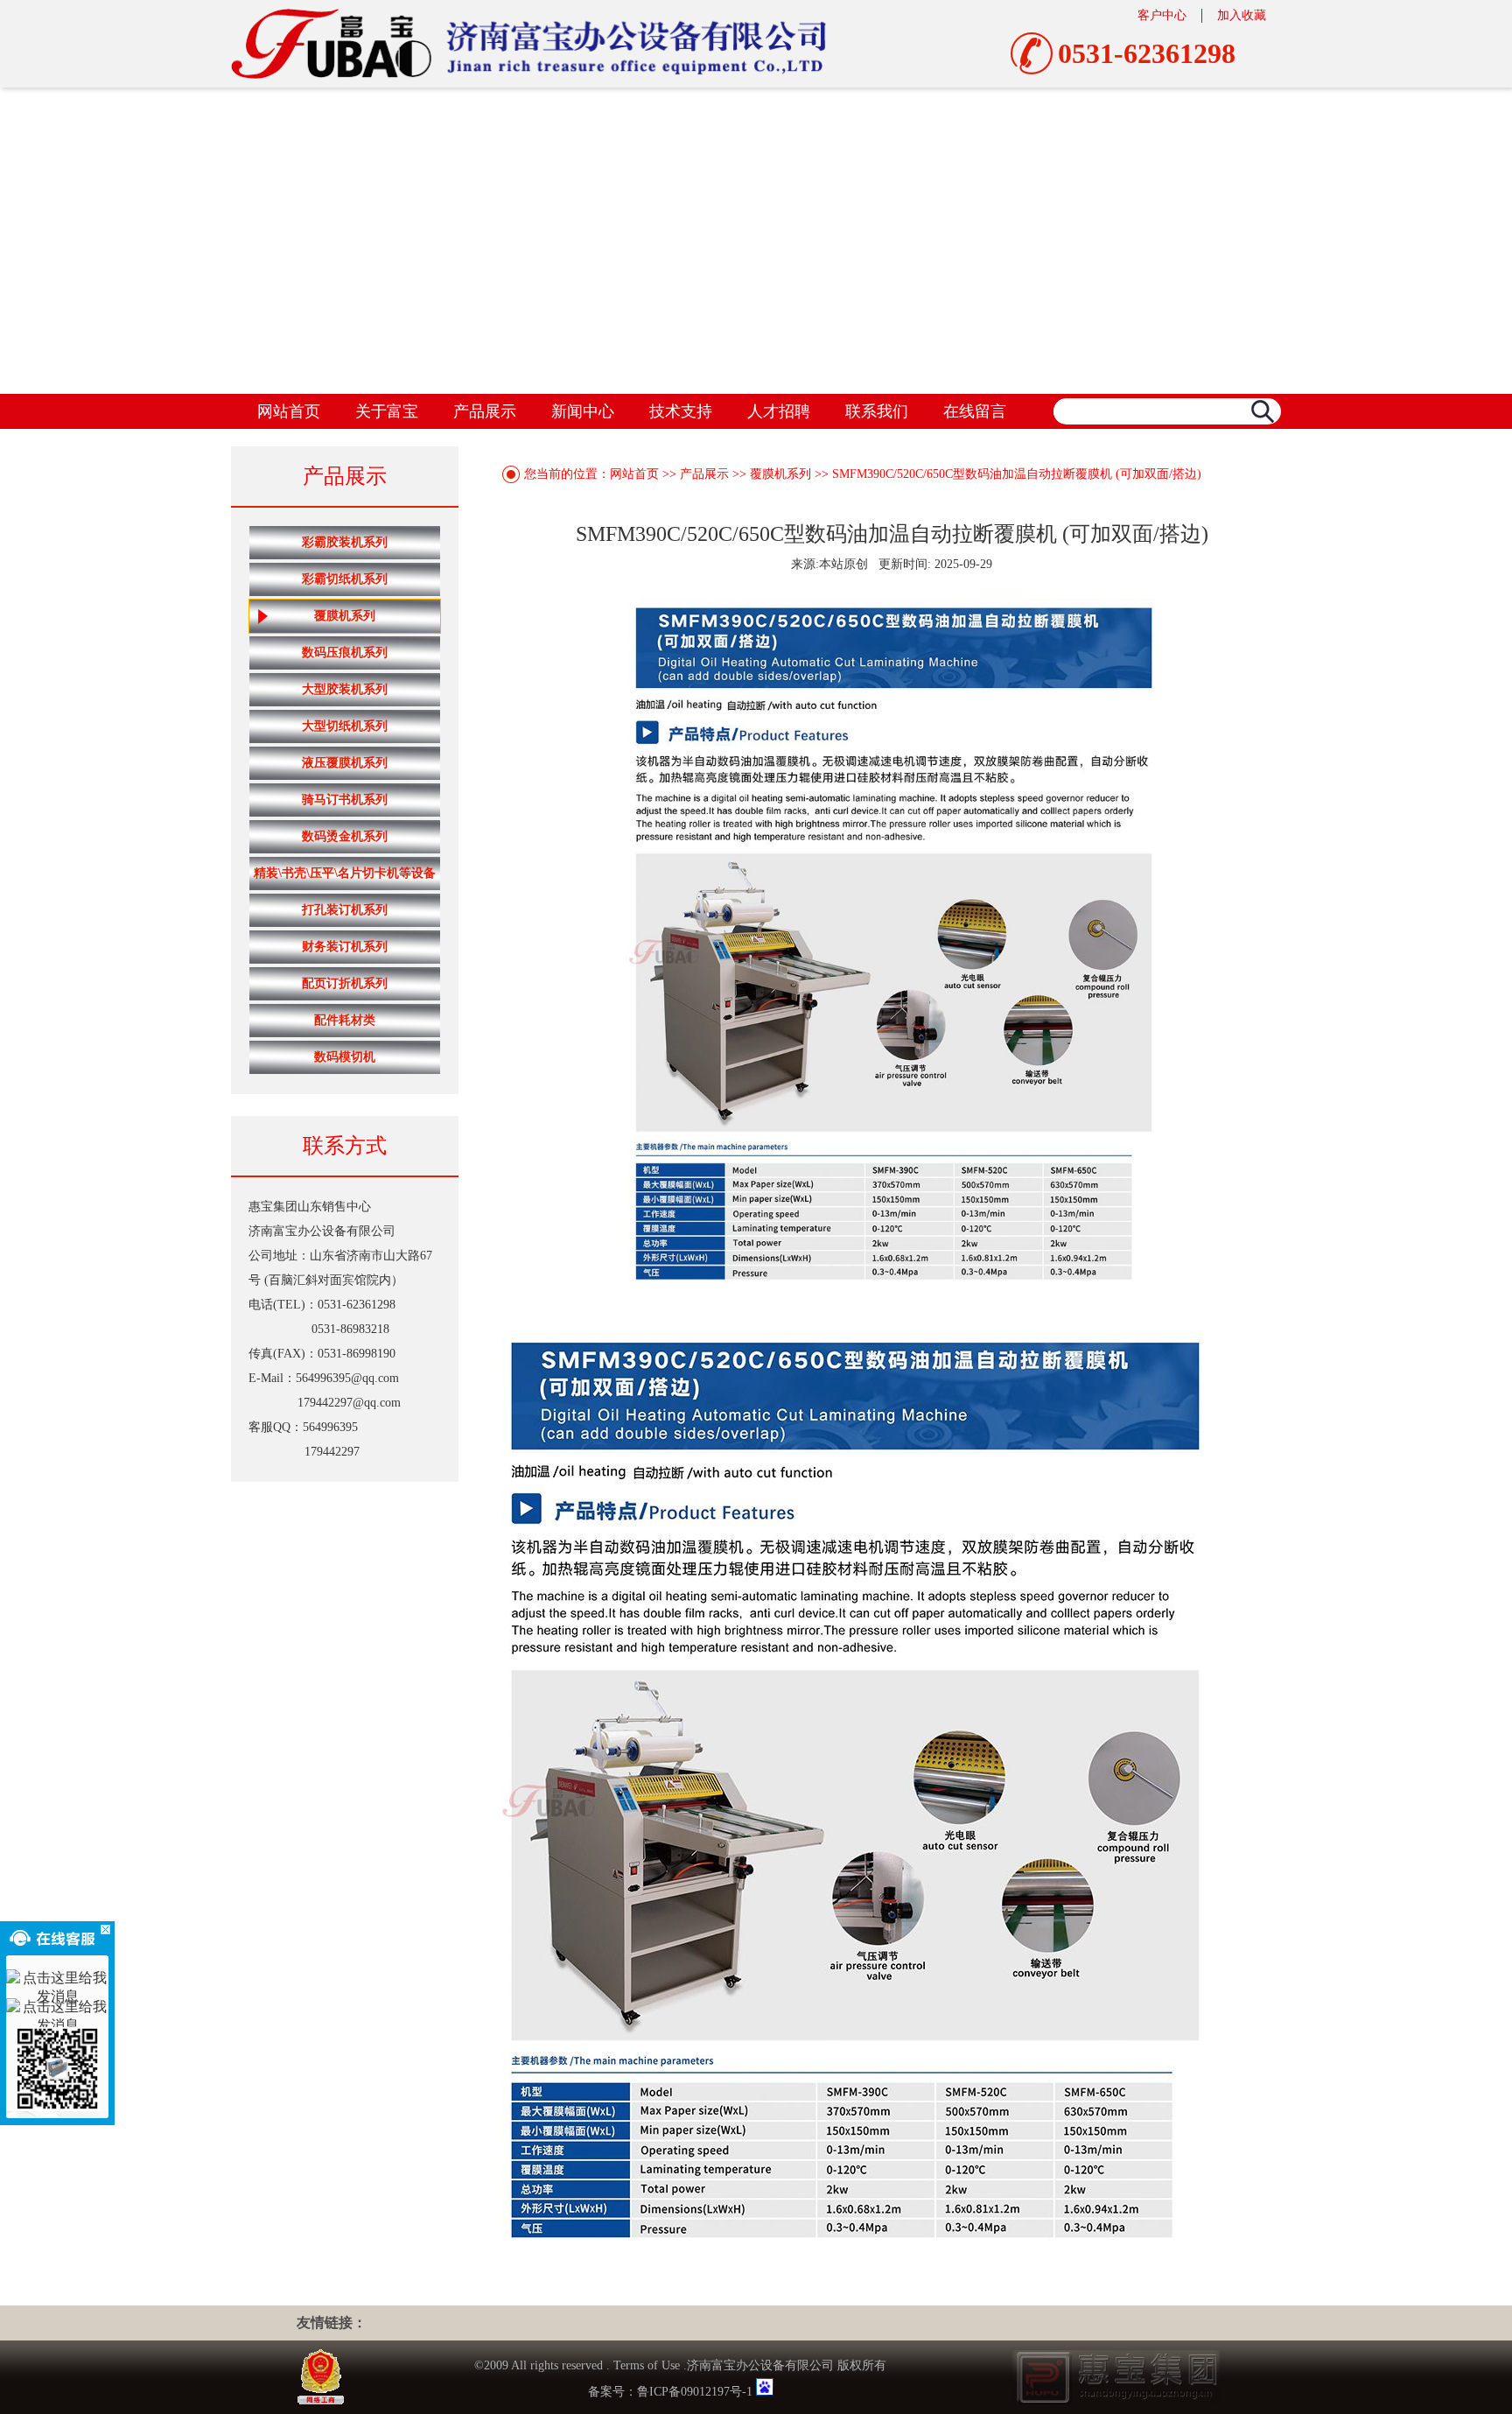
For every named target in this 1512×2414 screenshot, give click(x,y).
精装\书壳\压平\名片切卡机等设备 (345, 873)
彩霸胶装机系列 (345, 542)
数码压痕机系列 (345, 653)
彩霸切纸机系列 (345, 579)
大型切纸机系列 (345, 726)
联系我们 (877, 411)
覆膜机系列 (345, 616)
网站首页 (289, 411)
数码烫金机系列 (345, 836)
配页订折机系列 (345, 983)
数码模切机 (345, 1057)
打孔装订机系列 (345, 910)
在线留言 (975, 411)
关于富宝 (387, 411)
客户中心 (1162, 15)
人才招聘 (779, 411)
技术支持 (681, 411)
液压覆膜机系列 (345, 763)
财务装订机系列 (345, 947)
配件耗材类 (345, 1020)
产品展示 (485, 411)
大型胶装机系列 (345, 689)
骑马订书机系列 (345, 800)
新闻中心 (583, 411)
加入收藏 (1242, 15)
